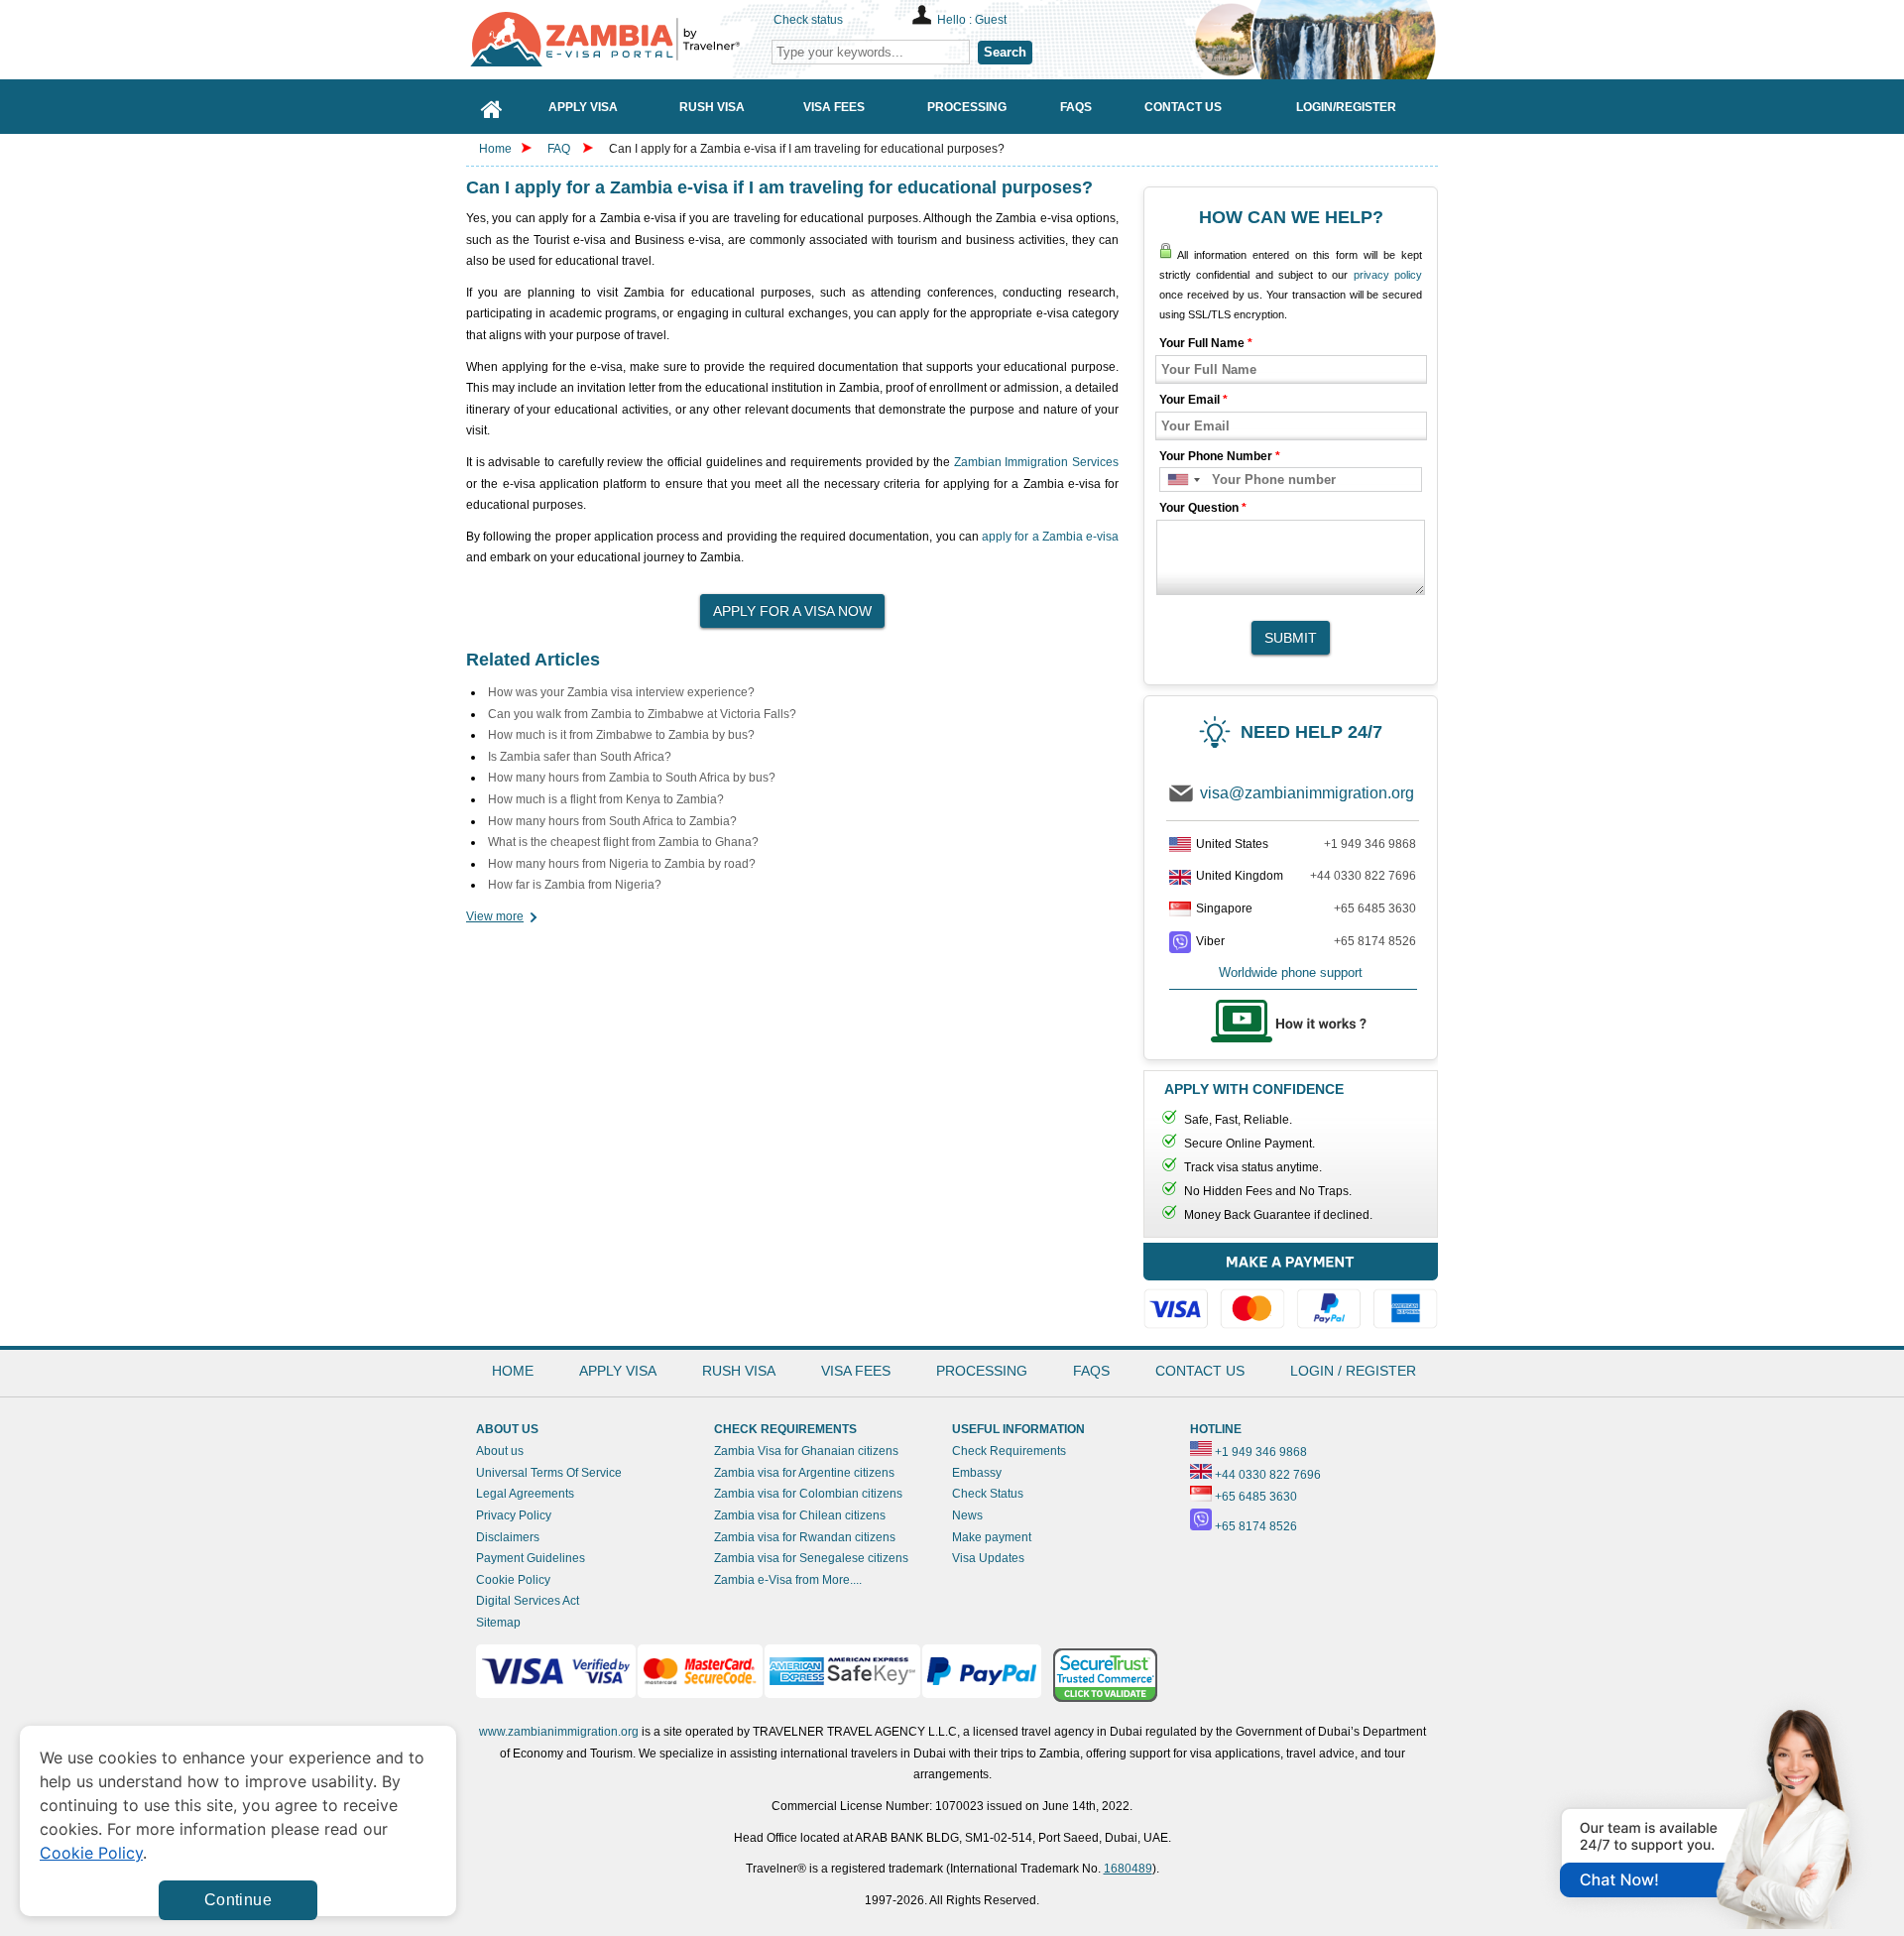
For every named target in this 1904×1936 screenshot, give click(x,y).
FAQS (1091, 1371)
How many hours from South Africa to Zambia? (612, 821)
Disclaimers (508, 1537)
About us (500, 1451)
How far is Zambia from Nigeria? (575, 885)
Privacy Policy (514, 1515)
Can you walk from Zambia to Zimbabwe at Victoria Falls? (642, 714)
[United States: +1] (1183, 480)
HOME (513, 1371)
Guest (991, 20)
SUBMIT (1291, 638)
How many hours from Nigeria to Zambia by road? (622, 864)
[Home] (492, 107)
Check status (808, 20)
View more (495, 916)
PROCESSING (982, 1371)
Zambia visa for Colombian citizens (808, 1494)
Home (495, 149)
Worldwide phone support (1291, 972)
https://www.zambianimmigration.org (615, 39)
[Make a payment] (1291, 1289)
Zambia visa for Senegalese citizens (811, 1558)
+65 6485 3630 (1375, 908)
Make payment (992, 1537)
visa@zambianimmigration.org (1307, 793)
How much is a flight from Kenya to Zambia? (606, 799)
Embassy (977, 1473)
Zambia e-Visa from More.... (788, 1580)
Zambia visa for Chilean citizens (800, 1515)
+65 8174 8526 (1375, 941)
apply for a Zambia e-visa (1050, 537)
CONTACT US (1200, 1371)
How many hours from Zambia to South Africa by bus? (632, 778)
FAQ (559, 149)
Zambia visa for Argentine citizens (804, 1473)
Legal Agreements (525, 1494)
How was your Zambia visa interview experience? (621, 692)
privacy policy (1388, 275)
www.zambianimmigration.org (559, 1732)
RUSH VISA (739, 1371)
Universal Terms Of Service (549, 1473)
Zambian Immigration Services (1036, 462)
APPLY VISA (618, 1371)
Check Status (988, 1494)
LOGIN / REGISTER (1353, 1371)
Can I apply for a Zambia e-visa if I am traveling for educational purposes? (807, 149)
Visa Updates (988, 1558)
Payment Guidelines (531, 1558)
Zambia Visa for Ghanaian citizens (806, 1451)
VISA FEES (856, 1371)
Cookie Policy (513, 1580)
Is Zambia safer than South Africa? (580, 757)
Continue (238, 1900)
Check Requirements (1009, 1451)
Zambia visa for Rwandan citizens (805, 1537)
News (967, 1515)
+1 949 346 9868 (1370, 844)
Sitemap (498, 1623)
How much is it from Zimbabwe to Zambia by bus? (621, 735)
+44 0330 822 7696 (1363, 876)
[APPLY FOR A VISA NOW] (792, 605)
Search (1005, 52)
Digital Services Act (528, 1601)
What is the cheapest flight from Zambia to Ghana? (623, 842)
